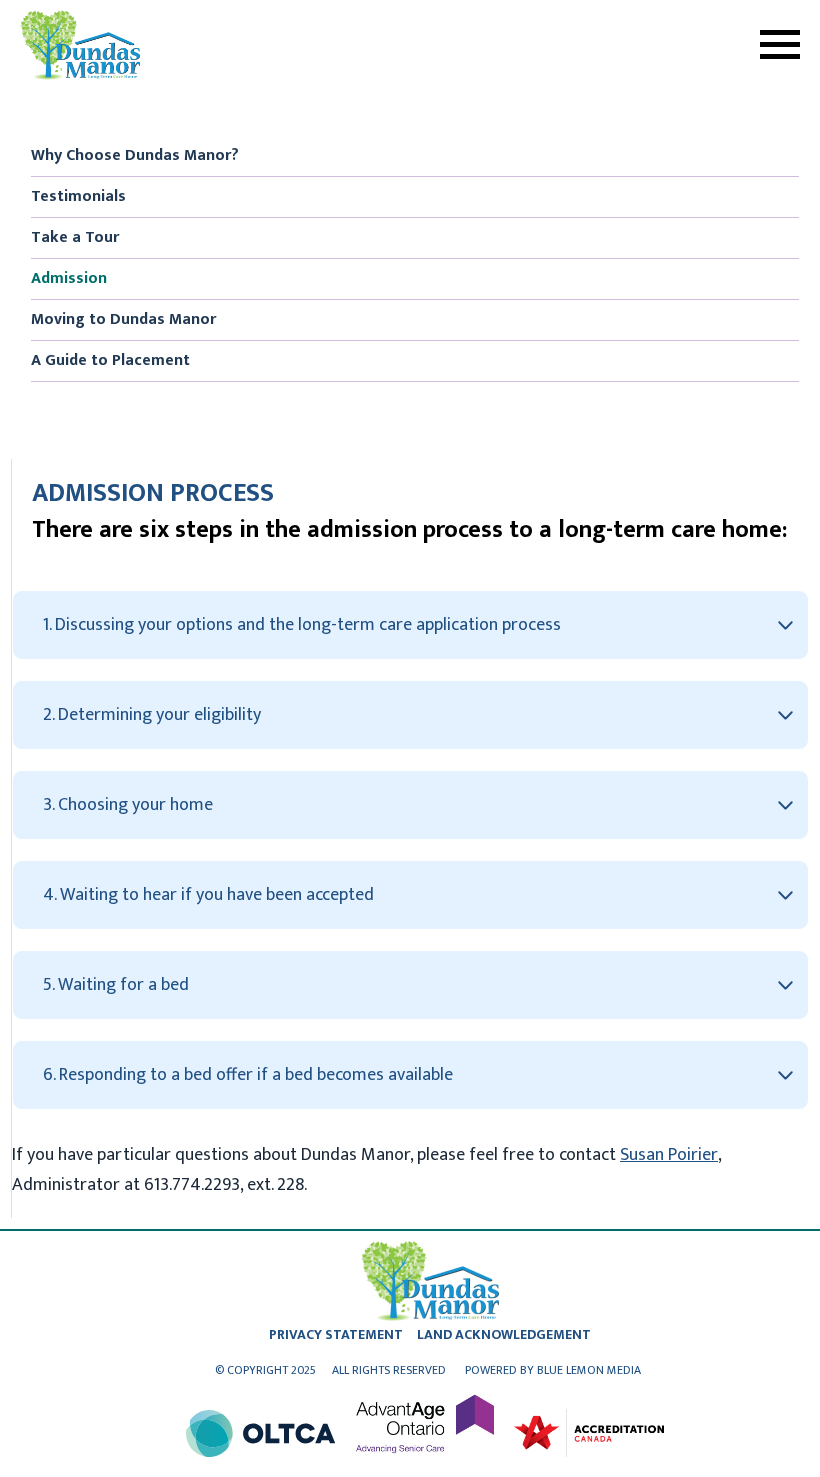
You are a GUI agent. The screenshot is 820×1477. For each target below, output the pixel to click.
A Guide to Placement (110, 360)
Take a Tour (75, 237)
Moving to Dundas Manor (123, 319)
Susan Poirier (669, 1155)
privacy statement (336, 1334)
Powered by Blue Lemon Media (553, 1370)
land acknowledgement (504, 1334)
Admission (69, 278)
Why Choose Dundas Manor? (135, 155)
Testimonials (78, 196)
